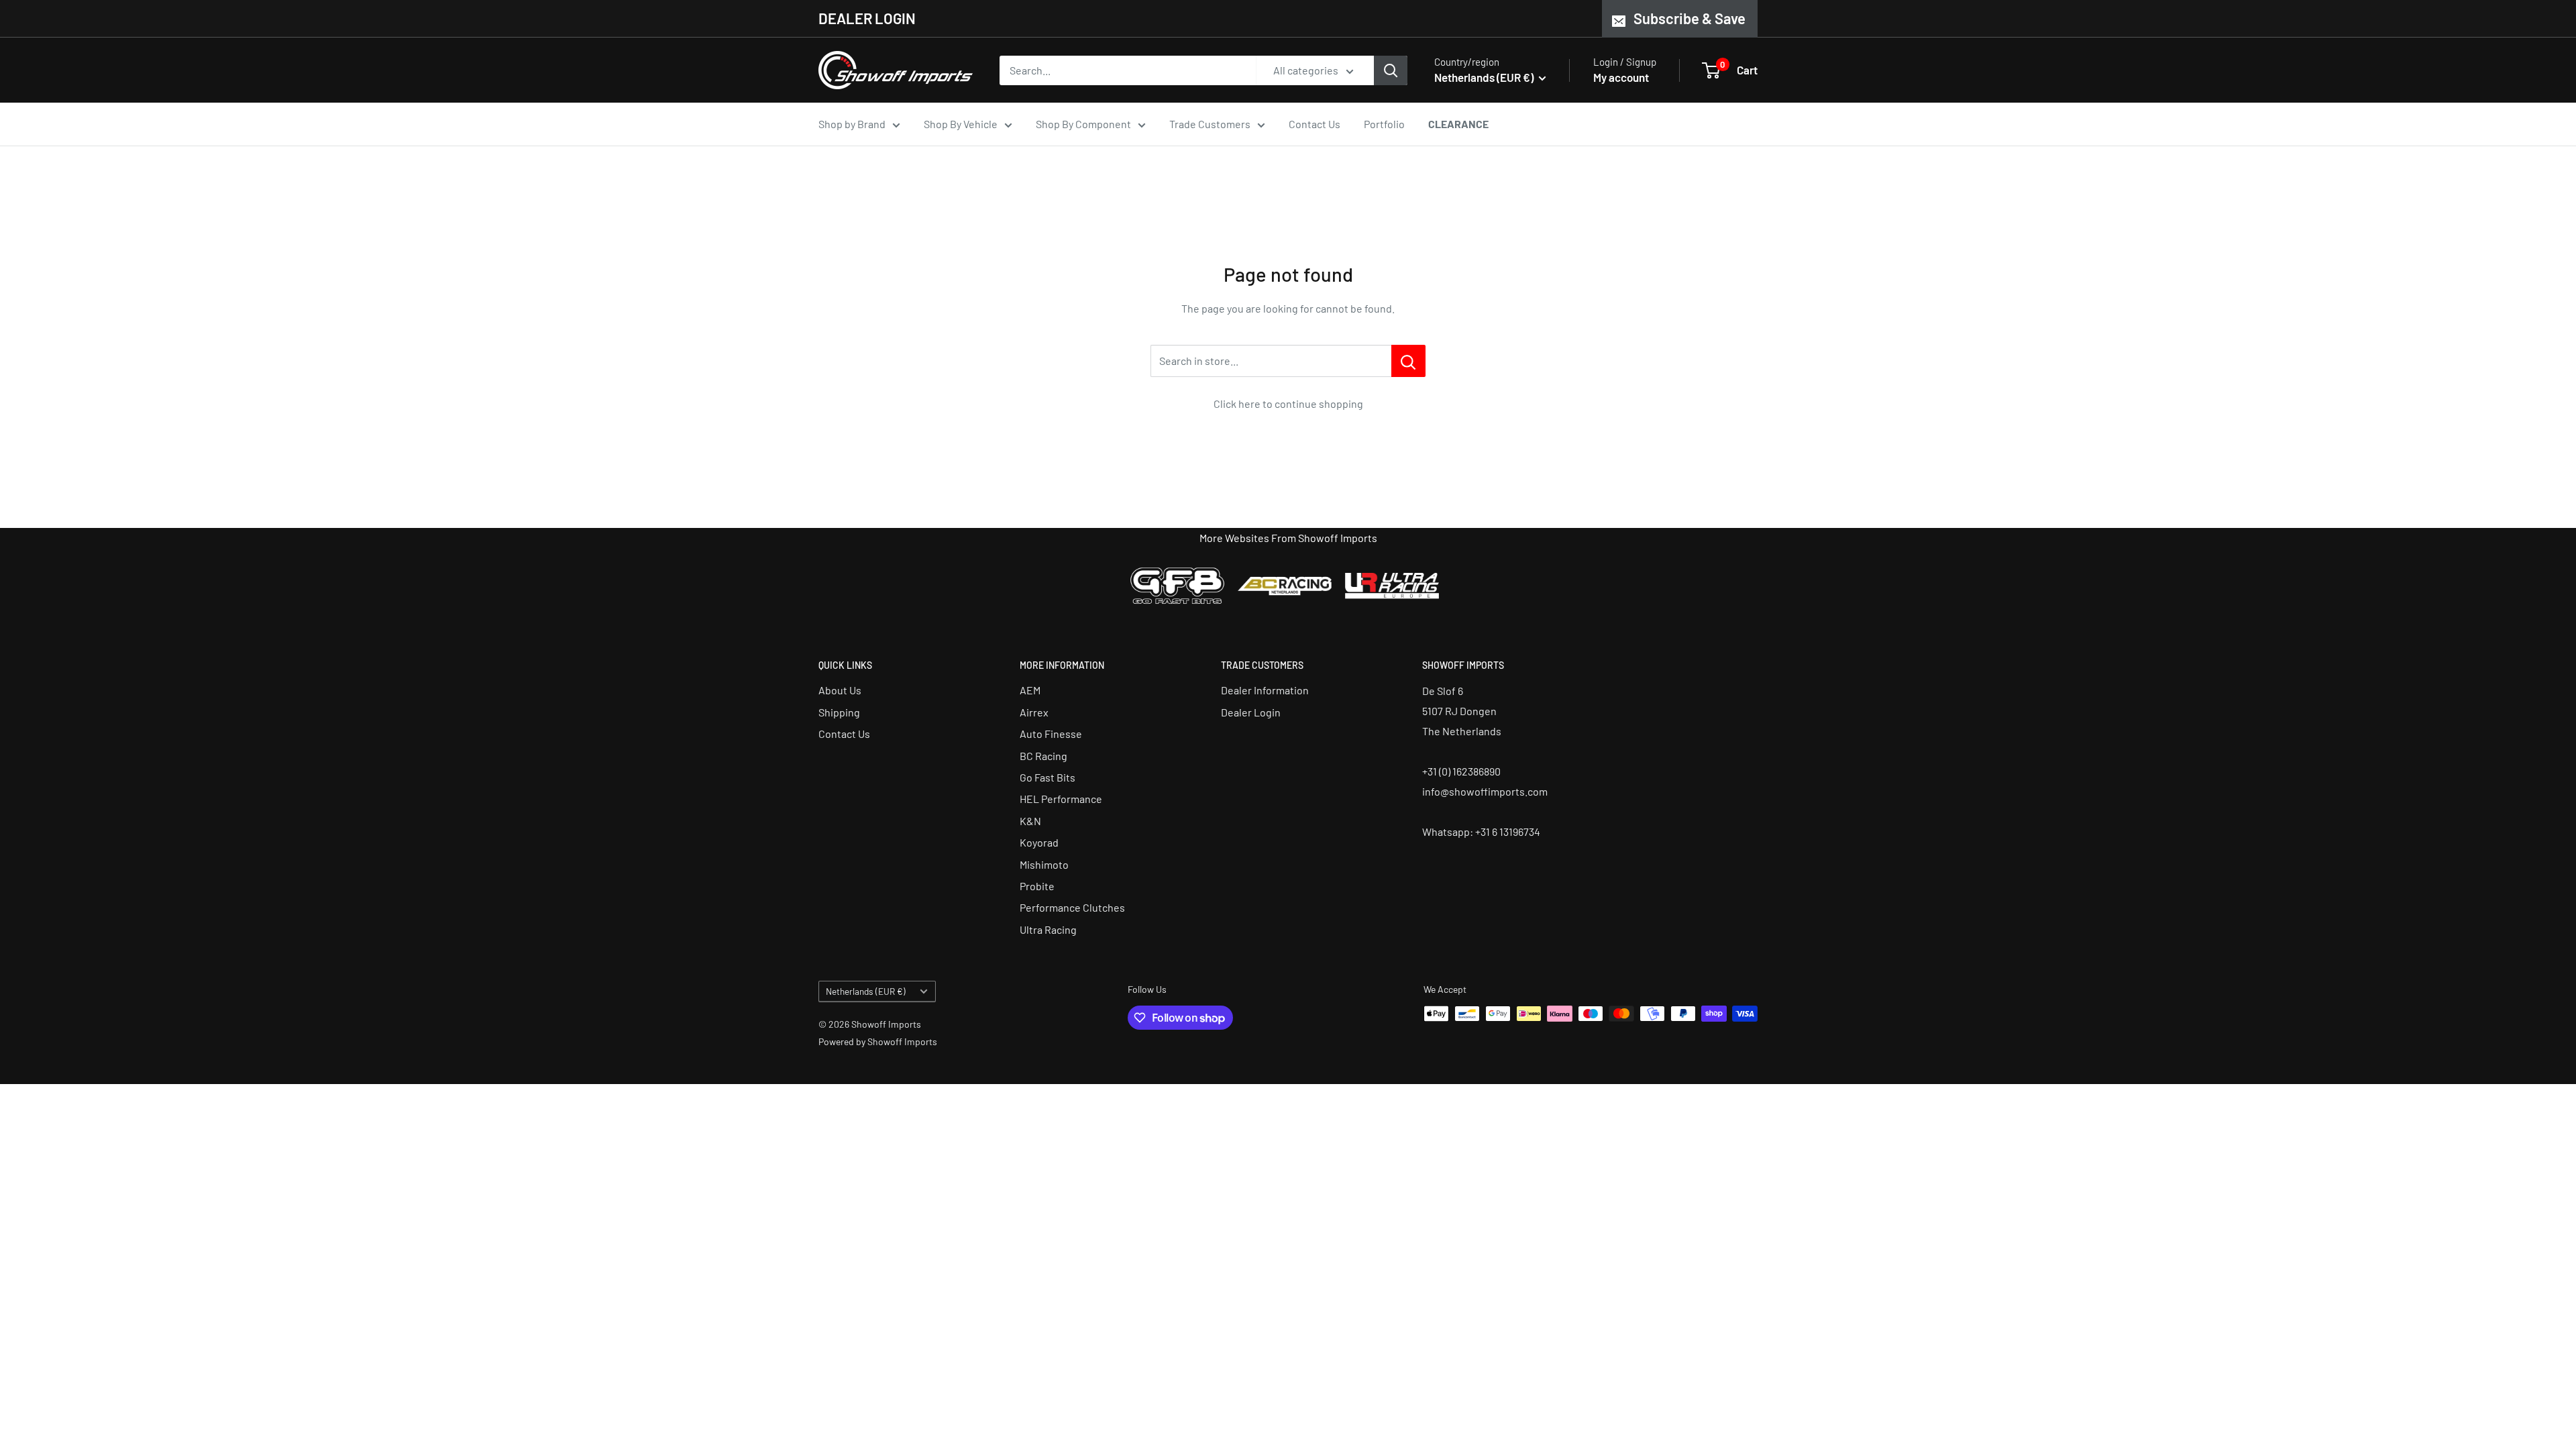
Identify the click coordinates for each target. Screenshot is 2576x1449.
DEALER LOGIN (867, 18)
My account (1621, 77)
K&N (1030, 821)
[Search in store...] (1408, 361)
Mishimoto (1044, 864)
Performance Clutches (1072, 907)
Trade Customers (1210, 124)
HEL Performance (1061, 799)
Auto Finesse (1051, 734)
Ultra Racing (1048, 929)
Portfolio (1384, 124)
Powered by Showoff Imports (878, 1041)
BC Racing (1043, 756)
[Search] (1391, 70)
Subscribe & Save (1689, 18)
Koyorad (1039, 842)
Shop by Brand (852, 124)
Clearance (1458, 124)
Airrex (1034, 712)
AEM (1030, 690)
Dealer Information (1265, 690)
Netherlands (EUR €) (866, 991)
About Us (840, 690)
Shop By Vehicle (961, 124)
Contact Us (1314, 124)
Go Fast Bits (1048, 777)
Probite (1037, 886)
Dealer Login (1251, 712)
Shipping (839, 712)
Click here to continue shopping (1288, 404)
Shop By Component (1083, 124)
